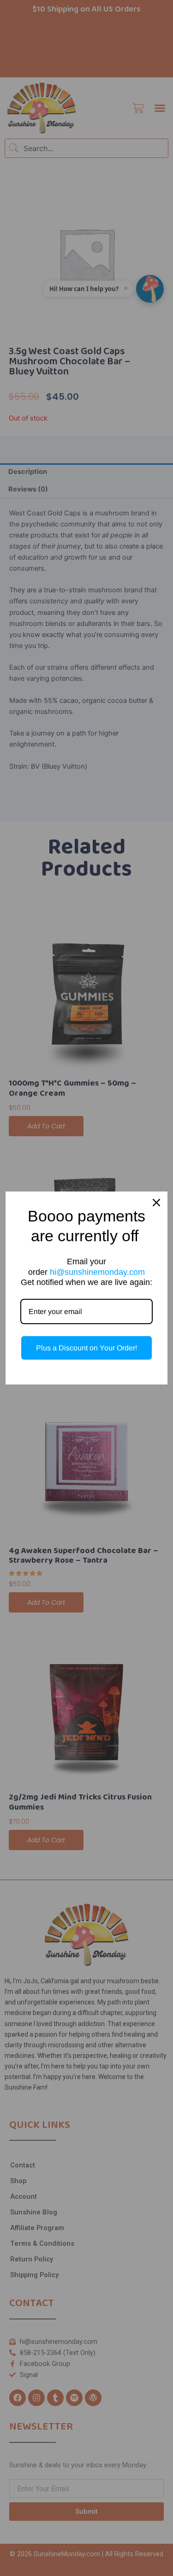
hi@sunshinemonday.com (97, 1272)
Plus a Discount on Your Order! (86, 1348)
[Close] (156, 1203)
